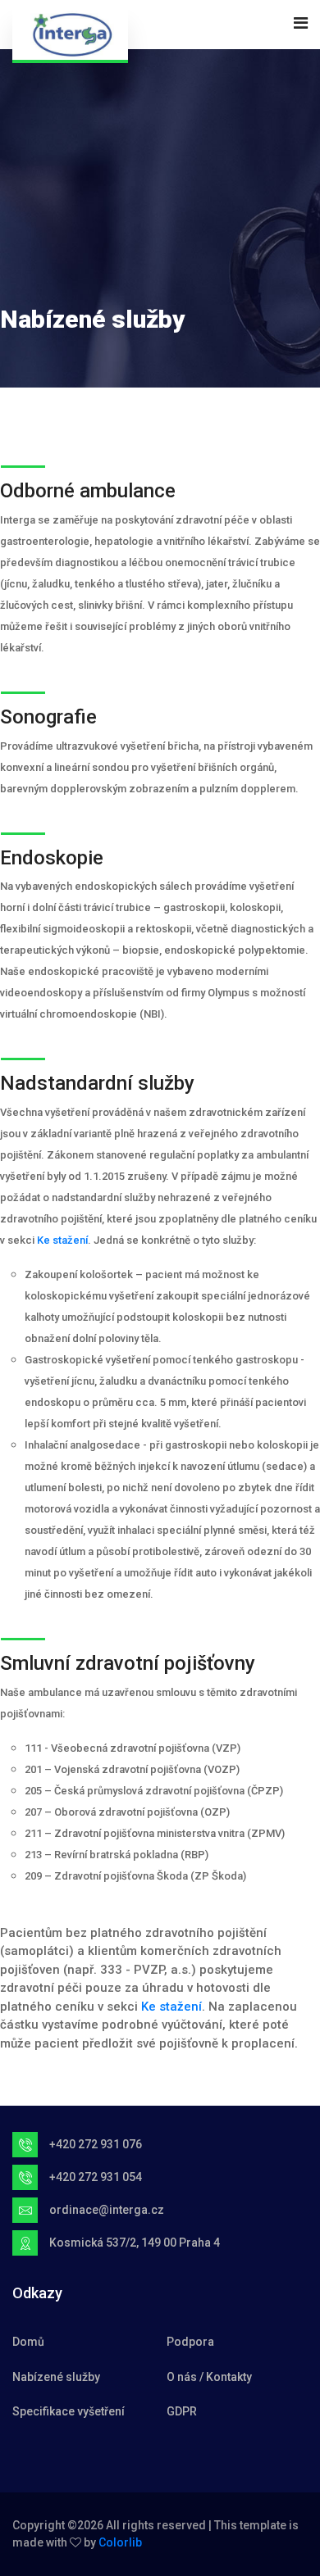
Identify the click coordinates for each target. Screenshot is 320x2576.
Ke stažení (62, 1240)
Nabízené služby (56, 2377)
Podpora (190, 2342)
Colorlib (120, 2542)
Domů (28, 2342)
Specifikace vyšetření (69, 2411)
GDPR (182, 2411)
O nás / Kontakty (209, 2377)
